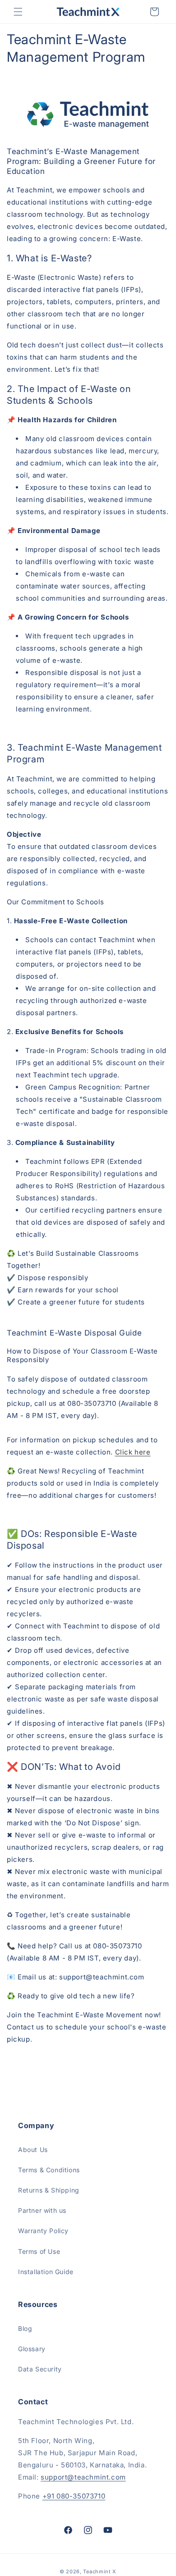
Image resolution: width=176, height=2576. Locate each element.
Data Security (40, 2369)
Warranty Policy (43, 2231)
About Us (33, 2150)
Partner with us (42, 2210)
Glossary (32, 2349)
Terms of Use (39, 2251)
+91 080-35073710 (74, 2496)
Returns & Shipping (49, 2190)
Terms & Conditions (49, 2170)
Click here (133, 1452)
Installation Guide (46, 2272)
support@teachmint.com (83, 2477)
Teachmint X (100, 2571)
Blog (25, 2328)
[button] (18, 12)
